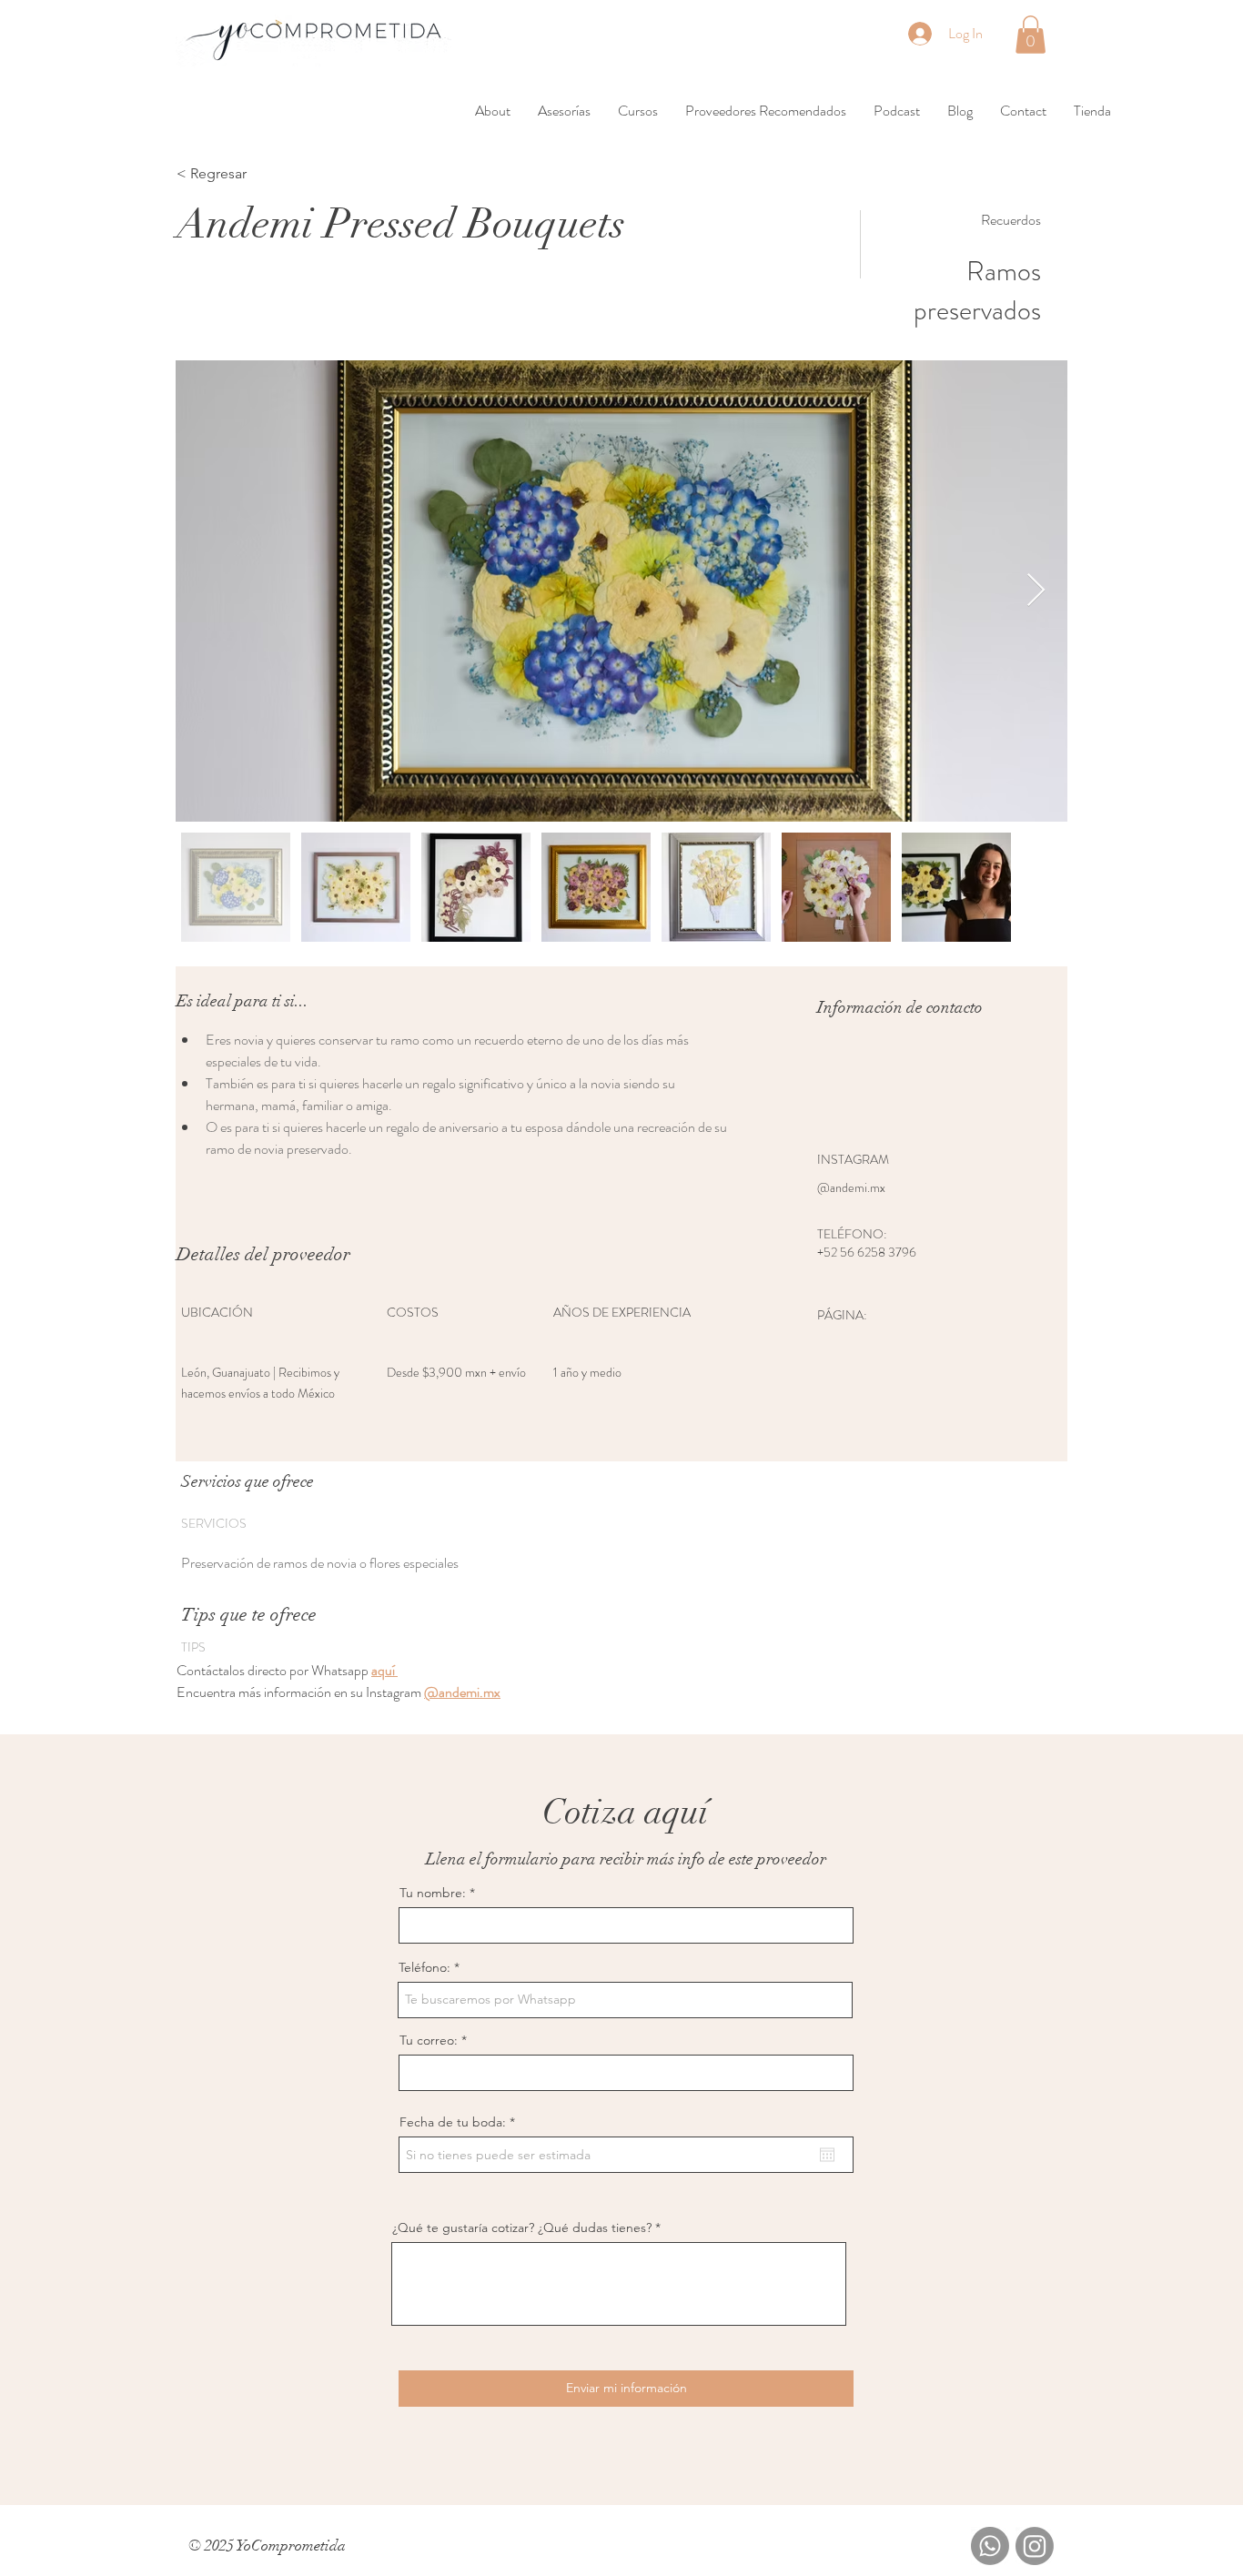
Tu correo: (429, 2040)
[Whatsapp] (990, 2546)
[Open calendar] (827, 2155)
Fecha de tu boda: (461, 2122)
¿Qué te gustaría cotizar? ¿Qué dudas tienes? (522, 2227)
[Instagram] (1035, 2546)
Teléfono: (424, 1967)
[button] (1031, 35)
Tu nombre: (433, 1893)
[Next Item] (1036, 591)
